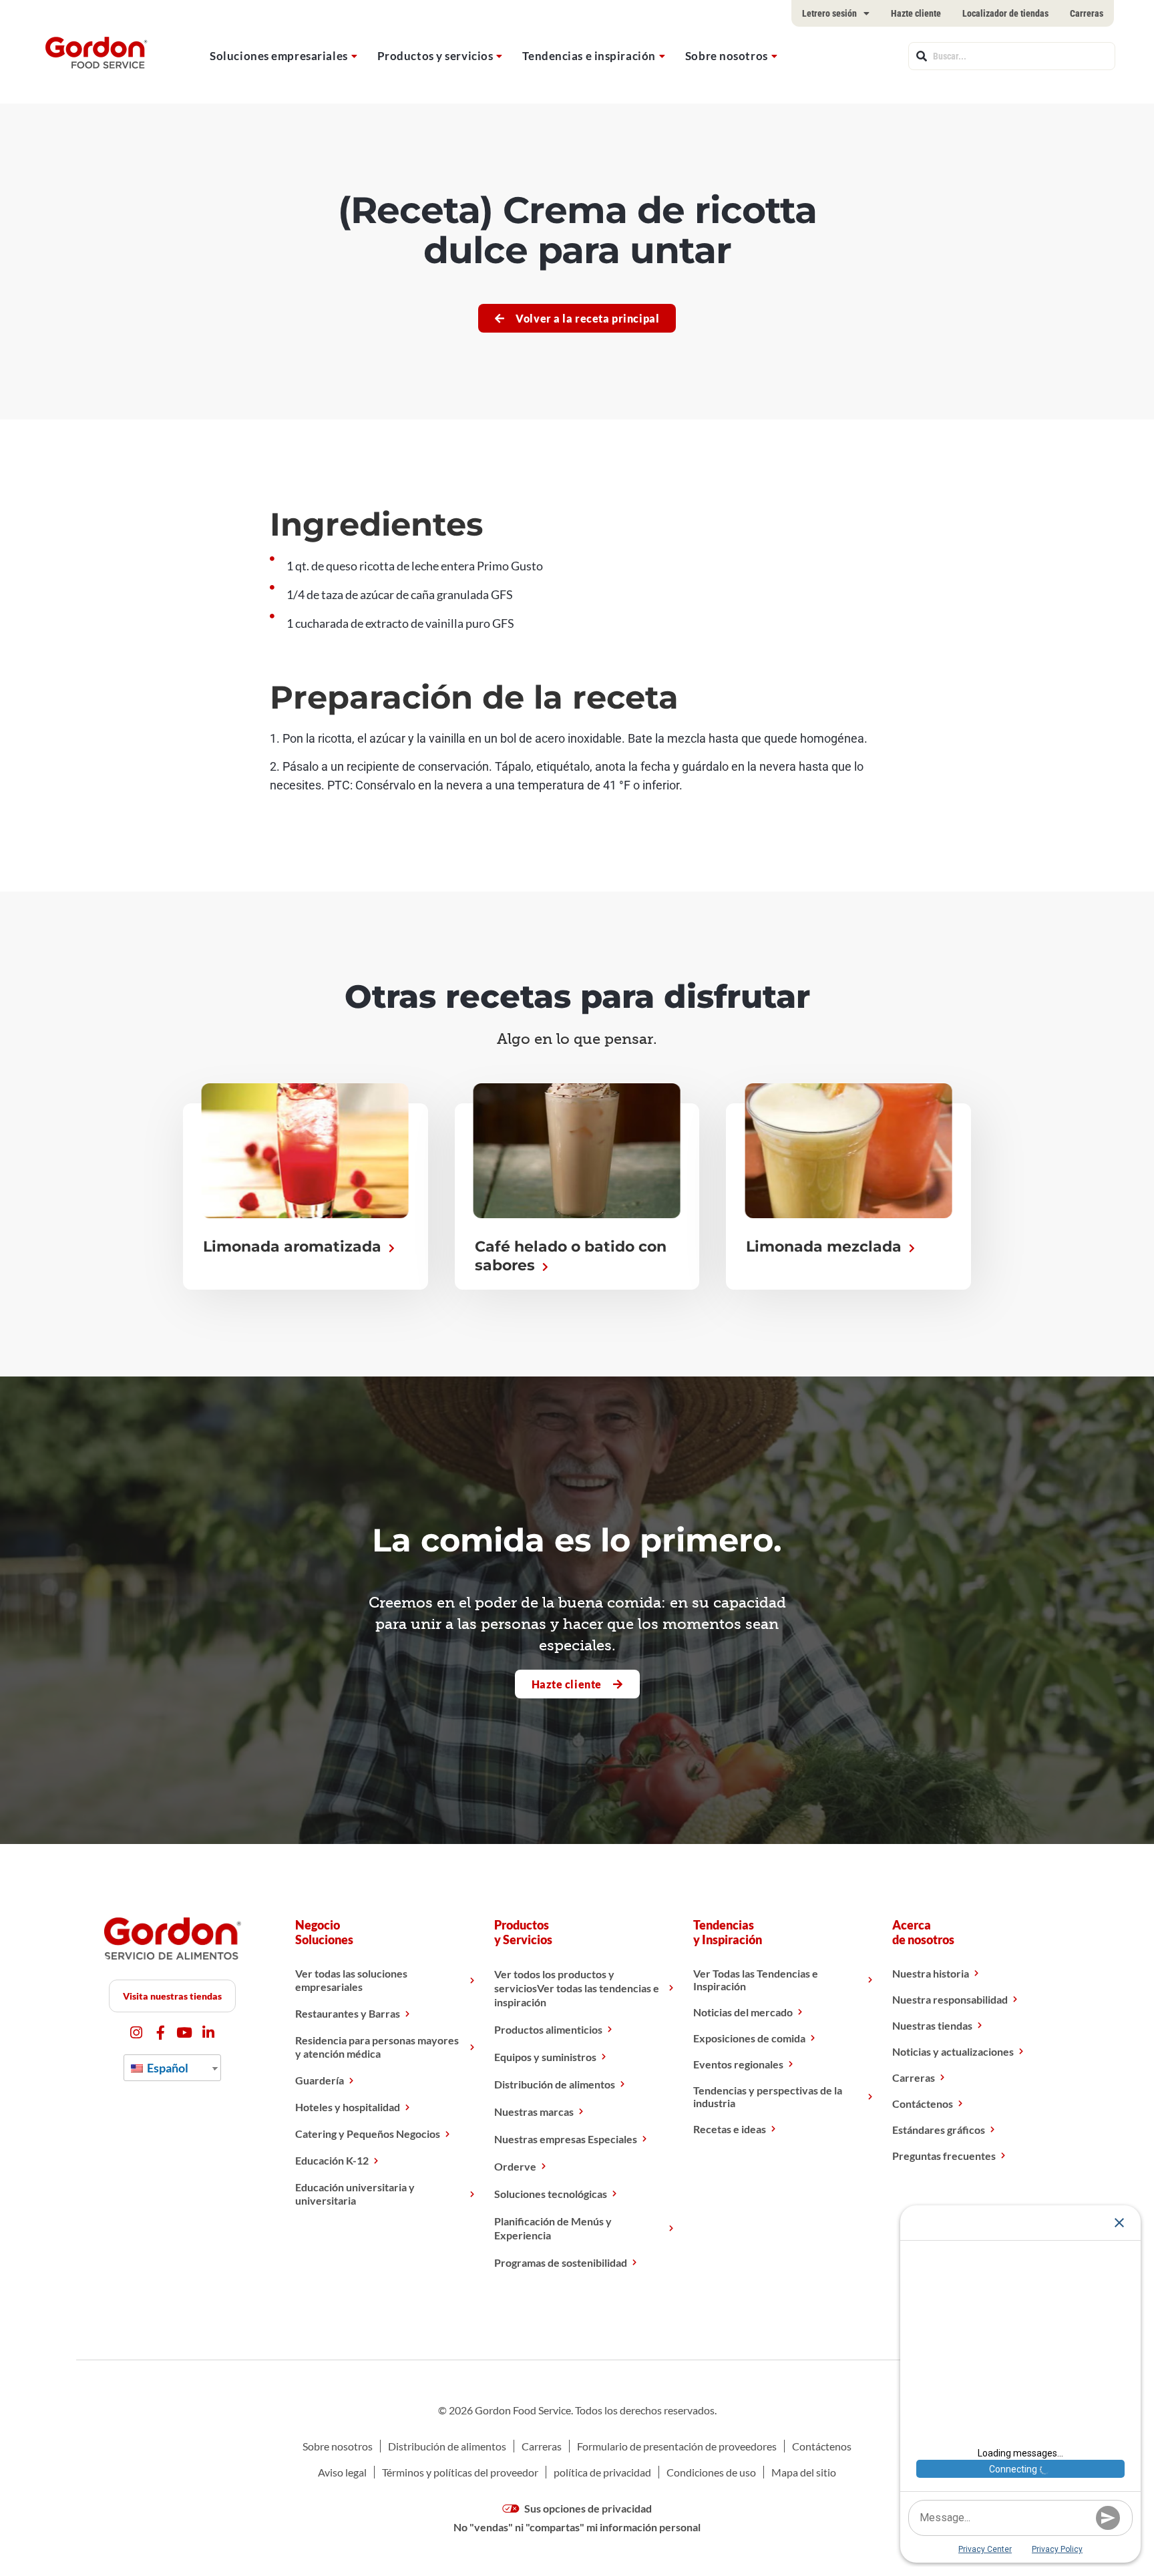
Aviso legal (342, 2472)
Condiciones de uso (711, 2472)
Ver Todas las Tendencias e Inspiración (756, 1980)
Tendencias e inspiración (589, 56)
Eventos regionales (738, 2064)
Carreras (1087, 13)
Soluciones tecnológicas (551, 2194)
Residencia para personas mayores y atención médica (377, 2047)
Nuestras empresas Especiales (566, 2139)
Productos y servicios (435, 56)
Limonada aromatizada (294, 1247)
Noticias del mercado (743, 2012)
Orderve (515, 2166)
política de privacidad (602, 2472)
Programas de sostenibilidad (561, 2262)
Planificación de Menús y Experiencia (553, 2228)
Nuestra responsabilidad (950, 1999)
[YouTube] (185, 2033)
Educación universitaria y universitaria (355, 2194)
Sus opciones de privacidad (587, 2508)
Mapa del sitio (804, 2472)
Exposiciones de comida (749, 2038)
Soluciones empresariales (278, 56)
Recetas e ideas (730, 2129)
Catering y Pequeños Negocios (368, 2134)
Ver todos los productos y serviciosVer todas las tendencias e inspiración (577, 1988)
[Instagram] (137, 2033)
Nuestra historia (931, 1973)
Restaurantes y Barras (348, 2013)
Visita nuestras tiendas (172, 1996)
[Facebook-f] (161, 2033)
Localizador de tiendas (1005, 13)
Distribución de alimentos (555, 2084)
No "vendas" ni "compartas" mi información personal (577, 2527)
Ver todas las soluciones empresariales (351, 1980)
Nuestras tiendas (932, 2025)
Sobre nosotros (727, 56)
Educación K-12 (332, 2160)
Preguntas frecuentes (944, 2156)
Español (167, 2068)
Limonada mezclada (826, 1247)
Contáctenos (923, 2103)
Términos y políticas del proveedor (460, 2472)
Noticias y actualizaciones (953, 2051)
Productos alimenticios (548, 2029)
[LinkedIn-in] (209, 2033)
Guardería (320, 2080)
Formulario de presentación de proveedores (677, 2446)
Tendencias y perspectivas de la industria (768, 2096)
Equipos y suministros (545, 2057)
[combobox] (1012, 56)
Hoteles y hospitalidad (348, 2107)
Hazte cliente (916, 13)
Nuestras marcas (534, 2111)
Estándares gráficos (939, 2130)
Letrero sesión (829, 13)
